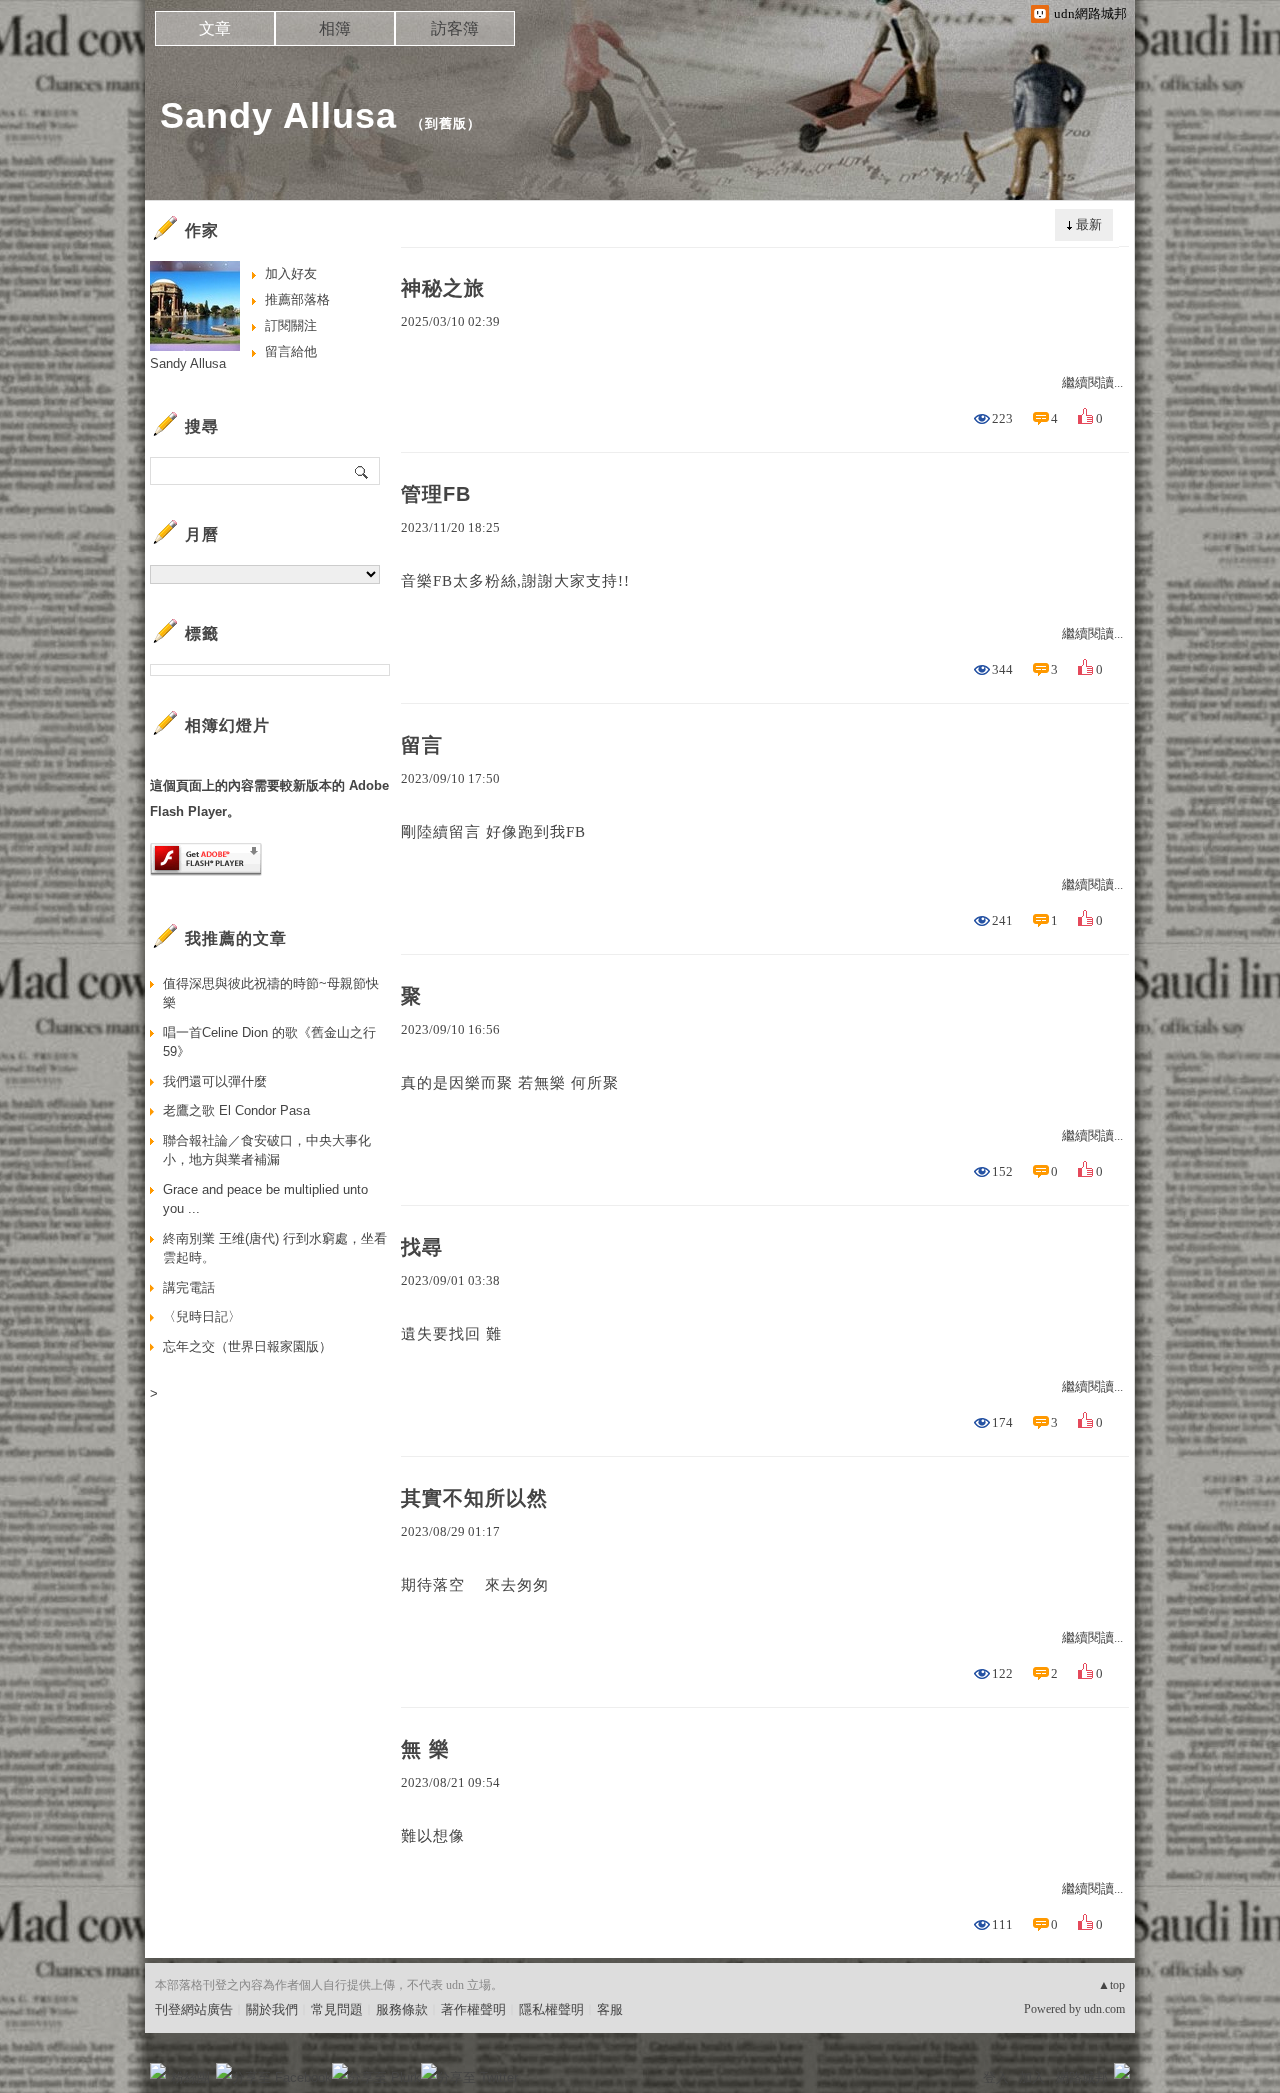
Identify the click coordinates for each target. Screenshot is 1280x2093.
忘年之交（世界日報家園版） (247, 1346)
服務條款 (402, 2009)
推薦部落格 (297, 299)
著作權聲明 (473, 2009)
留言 (422, 745)
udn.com (1104, 2009)
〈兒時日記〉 (202, 1316)
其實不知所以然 (474, 1498)
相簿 (335, 28)
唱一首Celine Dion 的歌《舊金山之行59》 (269, 1042)
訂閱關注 (291, 325)
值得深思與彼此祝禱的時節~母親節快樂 (271, 993)
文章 (215, 28)
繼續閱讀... (1092, 382)
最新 (1089, 224)
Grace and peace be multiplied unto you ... (265, 1199)
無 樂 (425, 1749)
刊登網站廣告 (194, 2009)
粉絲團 (190, 2077)
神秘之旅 (443, 288)
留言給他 (291, 351)
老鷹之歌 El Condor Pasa (236, 1110)
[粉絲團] (158, 2071)
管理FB (436, 494)
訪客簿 (455, 28)
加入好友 (291, 273)
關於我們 (272, 2009)
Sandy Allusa (278, 115)
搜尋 (362, 471)
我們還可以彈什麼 (215, 1081)
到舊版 (446, 123)
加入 (1032, 2077)
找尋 (422, 1247)
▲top (1111, 1985)
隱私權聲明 (551, 2009)
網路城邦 (1082, 2077)
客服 (610, 2009)
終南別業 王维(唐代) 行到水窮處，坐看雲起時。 (275, 1248)
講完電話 (189, 1287)
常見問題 (337, 2009)
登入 (996, 2077)
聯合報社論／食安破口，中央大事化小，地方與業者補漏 (267, 1150)
